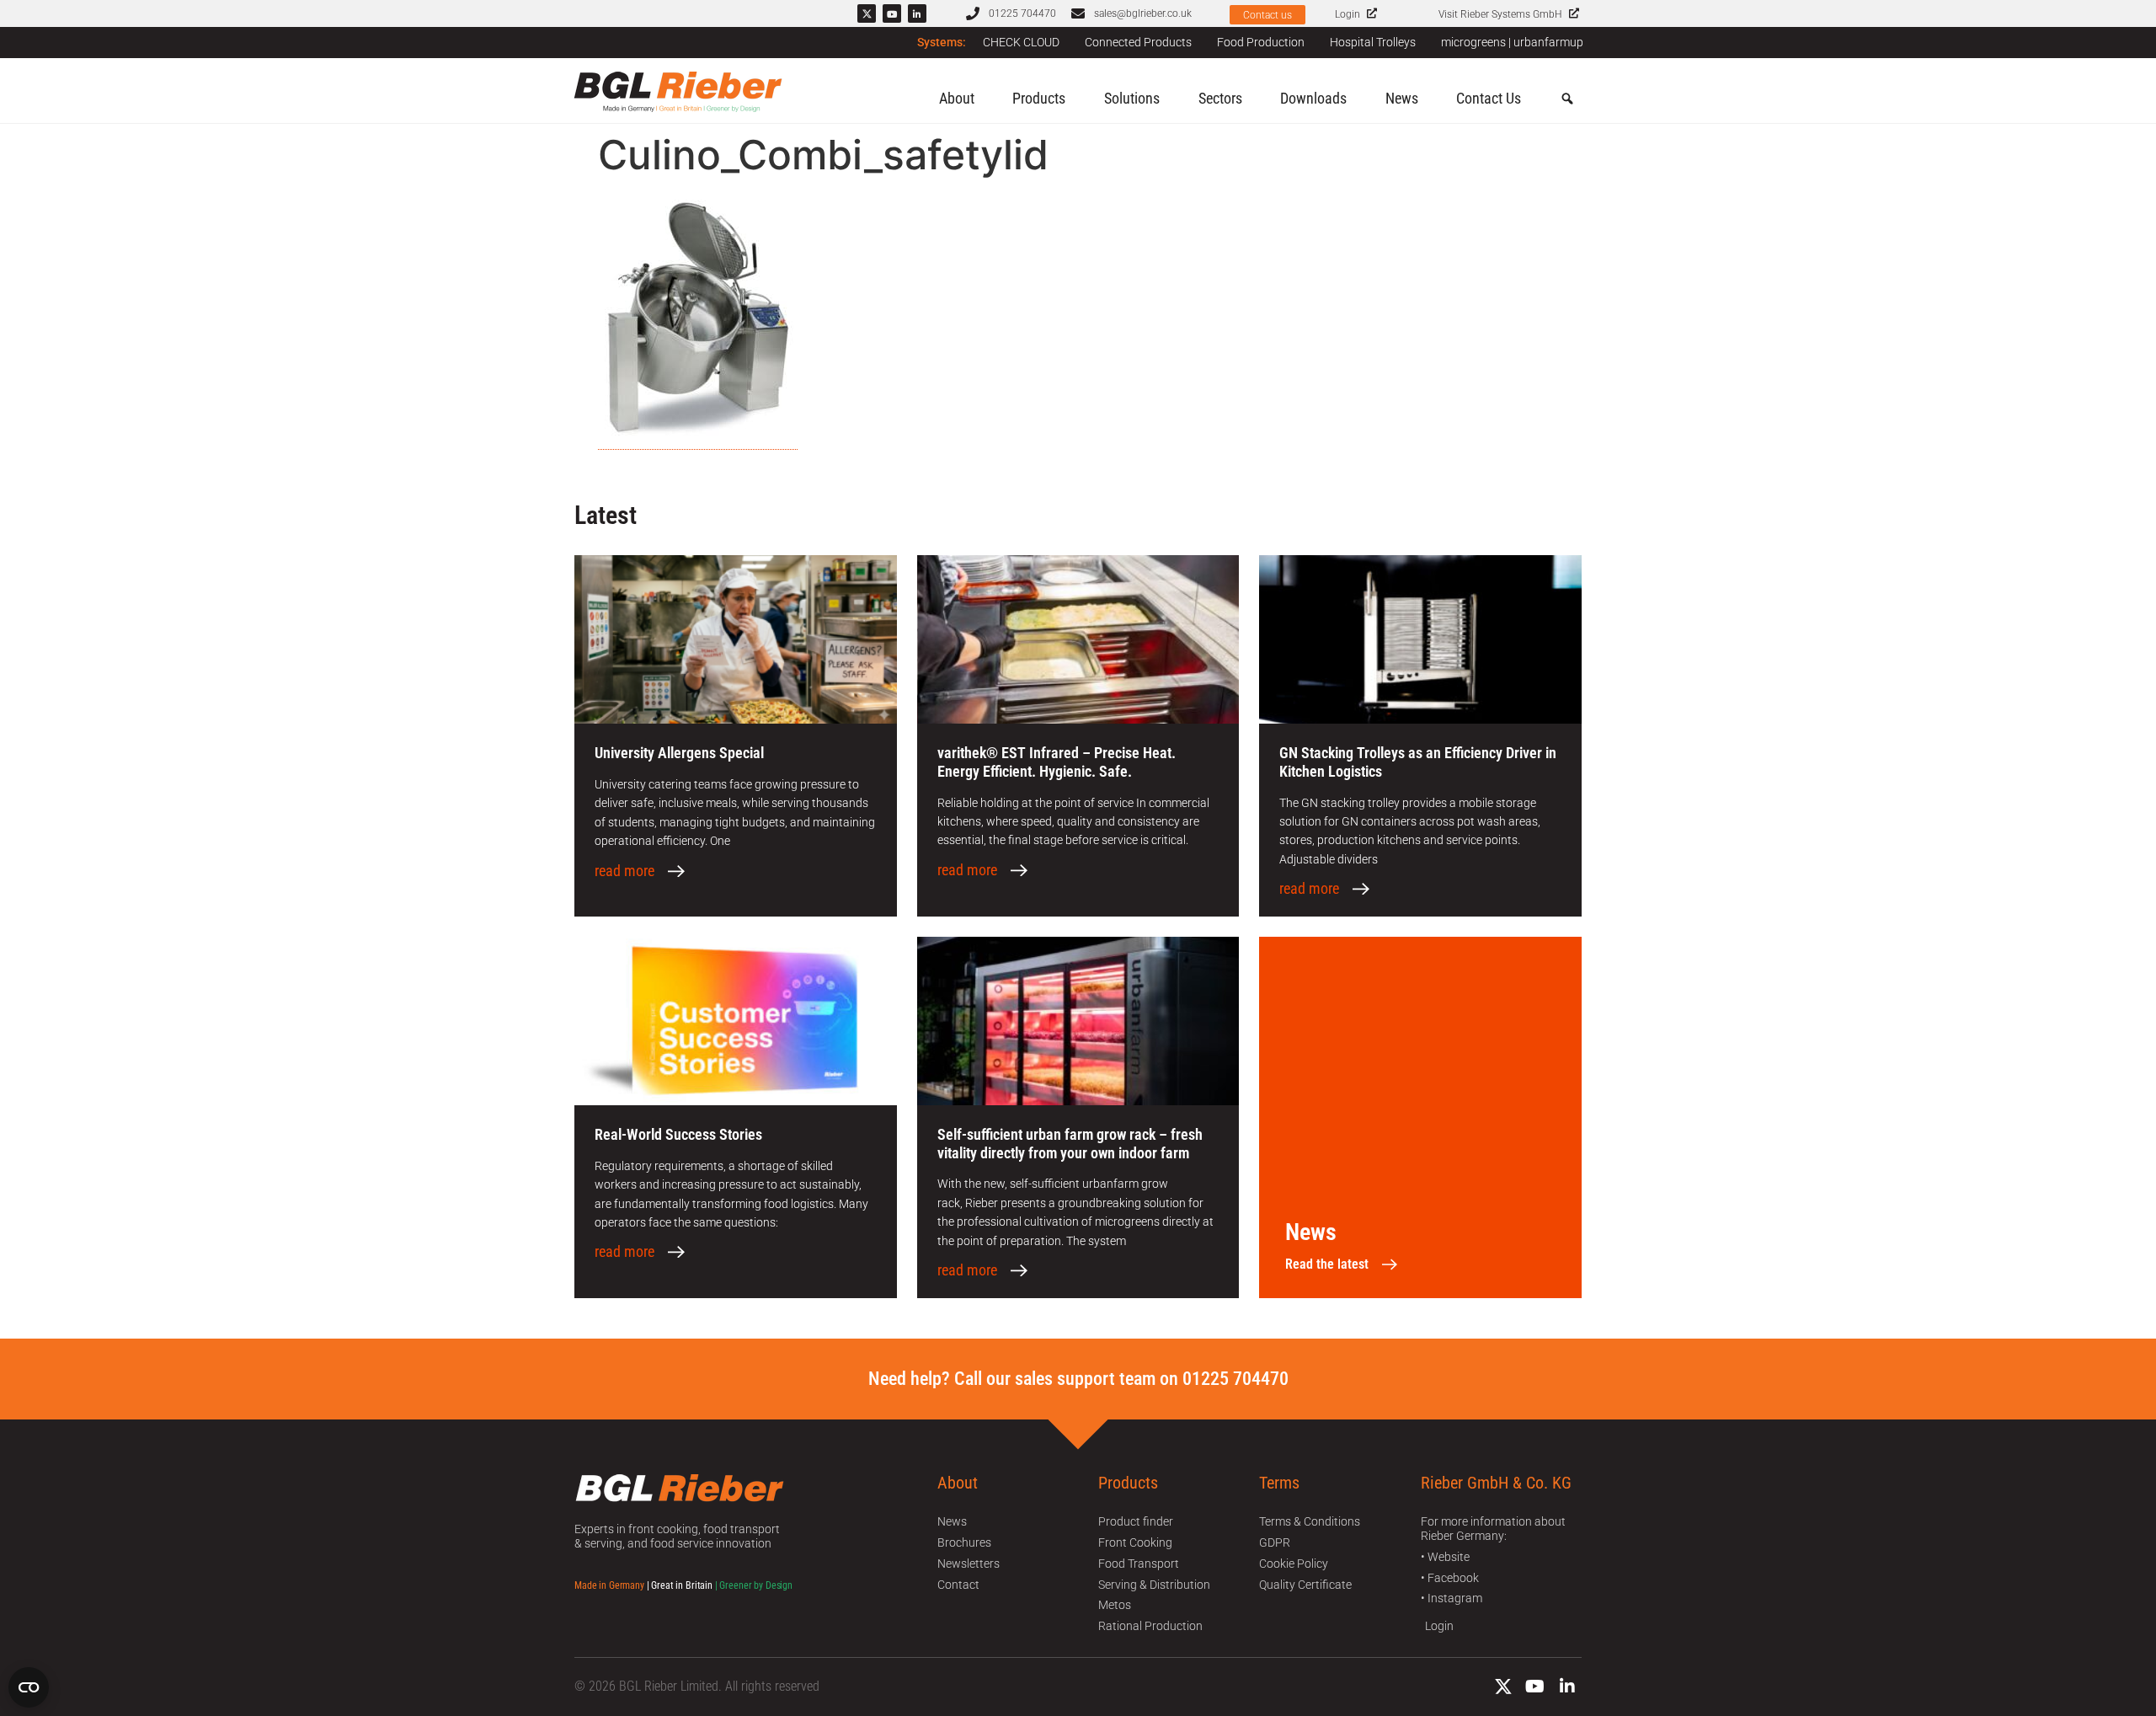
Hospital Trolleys (1373, 42)
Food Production (1261, 42)
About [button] (957, 98)
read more (624, 871)
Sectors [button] (1220, 98)
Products (1039, 98)
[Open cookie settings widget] (29, 1687)
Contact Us (1489, 98)
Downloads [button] (1313, 98)
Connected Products (1138, 42)
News (1402, 98)
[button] (1567, 99)
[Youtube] (892, 13)
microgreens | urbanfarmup (1512, 42)
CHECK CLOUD (1021, 42)
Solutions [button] (1132, 98)
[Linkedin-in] (917, 13)
